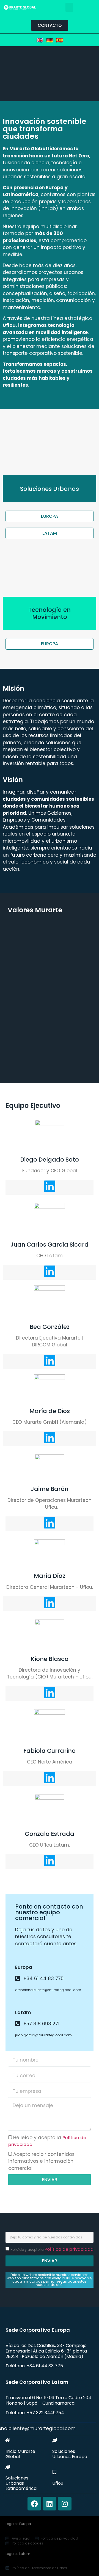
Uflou (58, 2483)
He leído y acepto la (52, 2250)
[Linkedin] (50, 2504)
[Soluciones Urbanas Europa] (54, 2440)
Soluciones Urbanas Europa (70, 2454)
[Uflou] (54, 2472)
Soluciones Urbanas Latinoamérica (21, 2483)
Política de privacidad (69, 2249)
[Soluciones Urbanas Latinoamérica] (8, 2467)
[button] (69, 7)
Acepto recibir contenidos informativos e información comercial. (41, 2161)
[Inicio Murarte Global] (8, 2440)
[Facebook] (34, 2504)
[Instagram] (65, 2504)
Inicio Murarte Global (20, 2454)
